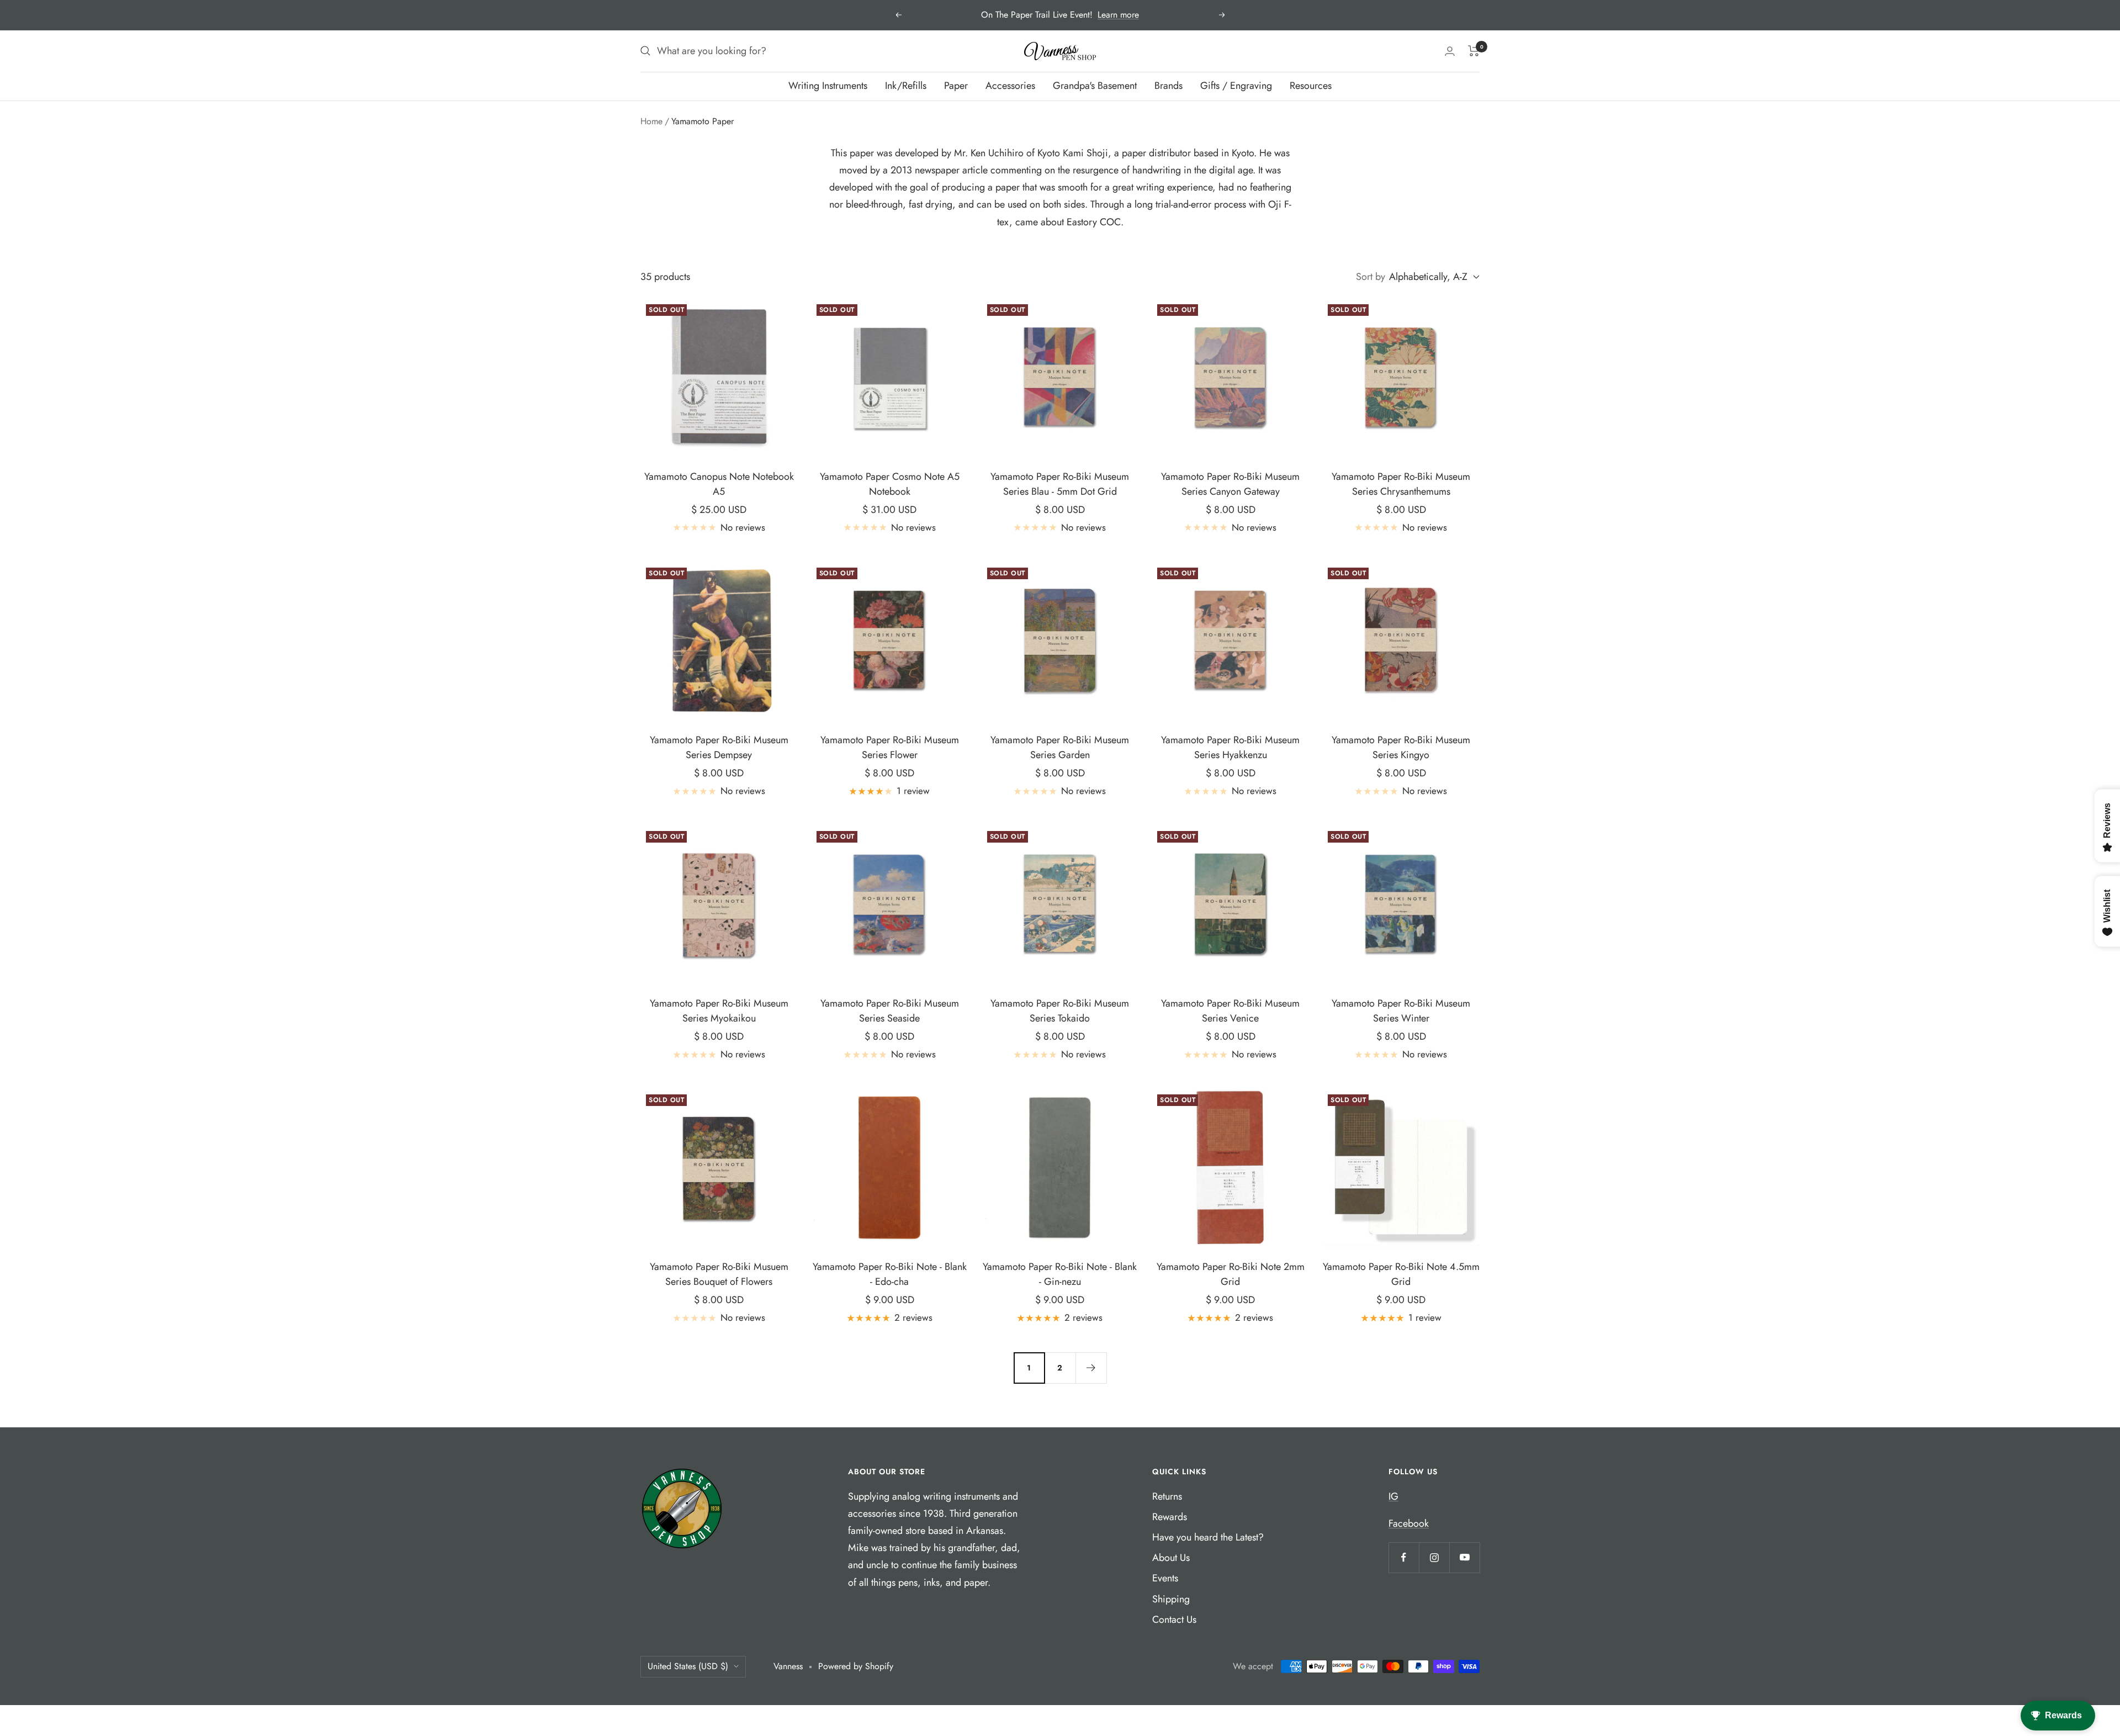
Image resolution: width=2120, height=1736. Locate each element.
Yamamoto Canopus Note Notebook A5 (719, 484)
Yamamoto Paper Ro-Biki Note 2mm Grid (1231, 1274)
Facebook (1409, 1523)
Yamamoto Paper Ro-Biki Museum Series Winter (1401, 1011)
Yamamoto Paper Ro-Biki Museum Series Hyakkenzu (1230, 747)
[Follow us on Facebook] (1404, 1557)
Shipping (1171, 1599)
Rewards (1170, 1517)
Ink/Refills (906, 86)
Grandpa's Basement (1095, 86)
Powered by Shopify (856, 1666)
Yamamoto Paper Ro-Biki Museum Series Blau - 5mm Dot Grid (1060, 484)
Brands (1168, 86)
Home (651, 121)
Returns (1167, 1496)
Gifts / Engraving (1236, 86)
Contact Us (1174, 1619)
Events (1165, 1578)
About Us (1171, 1558)
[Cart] (1474, 51)
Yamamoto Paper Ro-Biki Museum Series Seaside (890, 1011)
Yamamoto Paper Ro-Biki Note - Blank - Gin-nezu (1060, 1274)
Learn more (1118, 15)
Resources (1311, 86)
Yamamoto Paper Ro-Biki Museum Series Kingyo (1401, 747)
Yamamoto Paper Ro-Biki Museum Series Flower (890, 747)
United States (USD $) (688, 1666)
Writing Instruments (828, 86)
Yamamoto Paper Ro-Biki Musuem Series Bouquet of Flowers (719, 1274)
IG (1393, 1496)
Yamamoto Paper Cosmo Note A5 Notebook (890, 484)
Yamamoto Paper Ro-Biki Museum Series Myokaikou (719, 1011)
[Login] (1450, 51)
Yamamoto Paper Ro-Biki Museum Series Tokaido (1060, 1011)
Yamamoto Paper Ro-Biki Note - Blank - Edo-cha (890, 1274)
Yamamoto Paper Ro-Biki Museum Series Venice (1230, 1011)
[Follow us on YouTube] (1464, 1557)
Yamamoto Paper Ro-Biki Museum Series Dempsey (719, 747)
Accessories (1010, 86)
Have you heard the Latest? (1208, 1537)
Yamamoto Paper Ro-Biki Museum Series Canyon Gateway (1230, 484)
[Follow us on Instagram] (1434, 1557)
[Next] (1091, 1368)
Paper (956, 86)
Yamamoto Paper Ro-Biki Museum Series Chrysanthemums (1401, 484)
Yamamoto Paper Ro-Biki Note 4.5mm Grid (1401, 1274)
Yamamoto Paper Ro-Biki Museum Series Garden (1060, 747)
